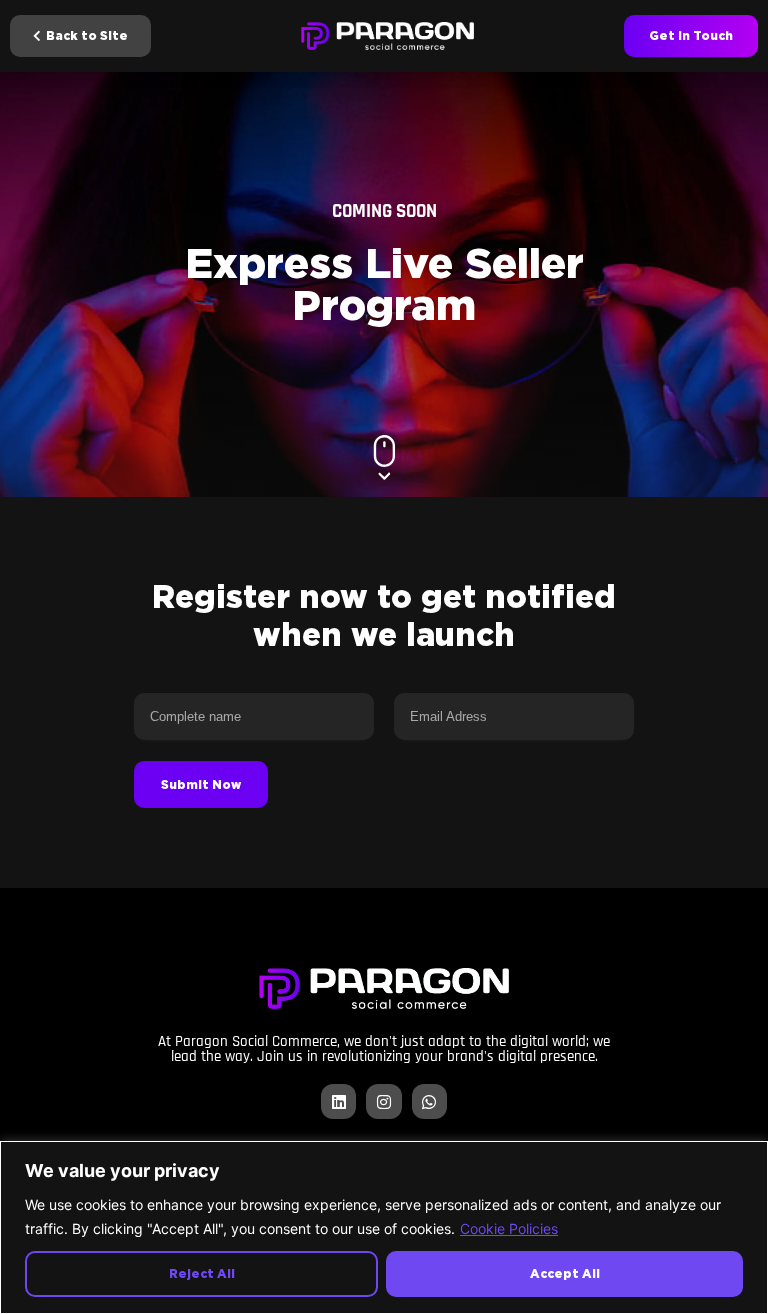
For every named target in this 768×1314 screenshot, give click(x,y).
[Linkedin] (338, 1101)
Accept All (565, 1273)
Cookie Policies (509, 1228)
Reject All (202, 1273)
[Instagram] (383, 1101)
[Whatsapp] (429, 1101)
